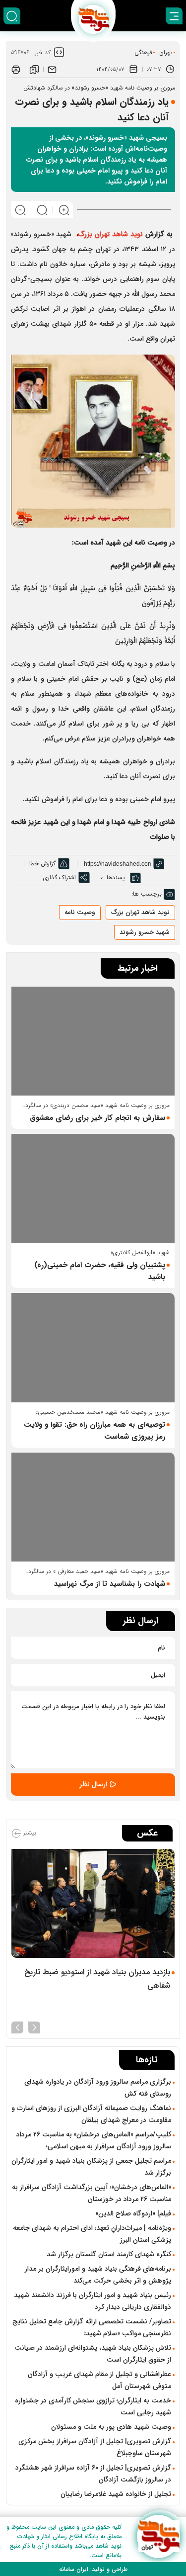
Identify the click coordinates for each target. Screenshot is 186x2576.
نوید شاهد (126, 234)
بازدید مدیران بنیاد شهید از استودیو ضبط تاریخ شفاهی (97, 1979)
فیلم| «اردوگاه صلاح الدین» (133, 2213)
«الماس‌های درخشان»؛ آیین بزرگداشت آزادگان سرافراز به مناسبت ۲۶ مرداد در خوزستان (92, 2193)
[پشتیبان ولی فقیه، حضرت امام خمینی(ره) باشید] (93, 1188)
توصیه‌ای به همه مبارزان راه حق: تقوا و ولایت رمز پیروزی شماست (94, 1431)
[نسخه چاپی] (16, 69)
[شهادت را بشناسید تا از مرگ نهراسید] (93, 1507)
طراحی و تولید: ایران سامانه (93, 2569)
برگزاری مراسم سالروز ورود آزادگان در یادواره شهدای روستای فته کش (98, 2088)
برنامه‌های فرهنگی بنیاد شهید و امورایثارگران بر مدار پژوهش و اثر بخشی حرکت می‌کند (98, 2275)
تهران (166, 52)
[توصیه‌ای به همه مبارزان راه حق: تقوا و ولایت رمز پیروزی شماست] (93, 1347)
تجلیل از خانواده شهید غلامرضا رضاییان (116, 2494)
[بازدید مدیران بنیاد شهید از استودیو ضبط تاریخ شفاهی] (93, 1903)
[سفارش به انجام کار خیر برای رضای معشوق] (93, 1041)
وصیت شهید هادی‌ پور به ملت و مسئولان (111, 2427)
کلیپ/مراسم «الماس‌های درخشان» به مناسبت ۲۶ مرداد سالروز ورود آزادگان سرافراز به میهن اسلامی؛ (94, 2140)
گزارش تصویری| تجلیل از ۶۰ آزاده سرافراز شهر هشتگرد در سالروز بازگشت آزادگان (93, 2474)
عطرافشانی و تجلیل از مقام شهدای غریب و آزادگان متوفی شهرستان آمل (99, 2380)
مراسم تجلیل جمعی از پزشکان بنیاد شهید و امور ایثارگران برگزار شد (91, 2167)
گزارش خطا (42, 864)
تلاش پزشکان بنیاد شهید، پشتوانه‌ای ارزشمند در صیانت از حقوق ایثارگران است (93, 2354)
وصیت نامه (80, 912)
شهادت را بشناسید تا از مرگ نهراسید (110, 1584)
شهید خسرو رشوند (145, 932)
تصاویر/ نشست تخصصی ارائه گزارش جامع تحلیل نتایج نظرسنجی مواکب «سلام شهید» (92, 2327)
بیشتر (29, 1833)
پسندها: (115, 877)
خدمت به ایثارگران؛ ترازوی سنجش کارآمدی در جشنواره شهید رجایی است (93, 2406)
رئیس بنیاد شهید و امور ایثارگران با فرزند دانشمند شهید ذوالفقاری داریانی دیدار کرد (93, 2301)
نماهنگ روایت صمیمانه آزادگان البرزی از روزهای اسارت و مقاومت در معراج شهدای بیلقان (91, 2114)
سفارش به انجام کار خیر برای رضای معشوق (97, 1118)
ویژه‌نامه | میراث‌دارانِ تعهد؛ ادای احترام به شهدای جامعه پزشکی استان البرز (92, 2234)
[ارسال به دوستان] (52, 69)
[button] (34, 2026)
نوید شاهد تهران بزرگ (140, 912)
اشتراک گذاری (59, 877)
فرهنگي (143, 52)
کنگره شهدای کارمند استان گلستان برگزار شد (109, 2254)
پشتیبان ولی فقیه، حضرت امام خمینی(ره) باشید (100, 1271)
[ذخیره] (34, 69)
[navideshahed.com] (158, 2536)
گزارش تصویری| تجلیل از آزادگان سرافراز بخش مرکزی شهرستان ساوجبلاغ (95, 2447)
